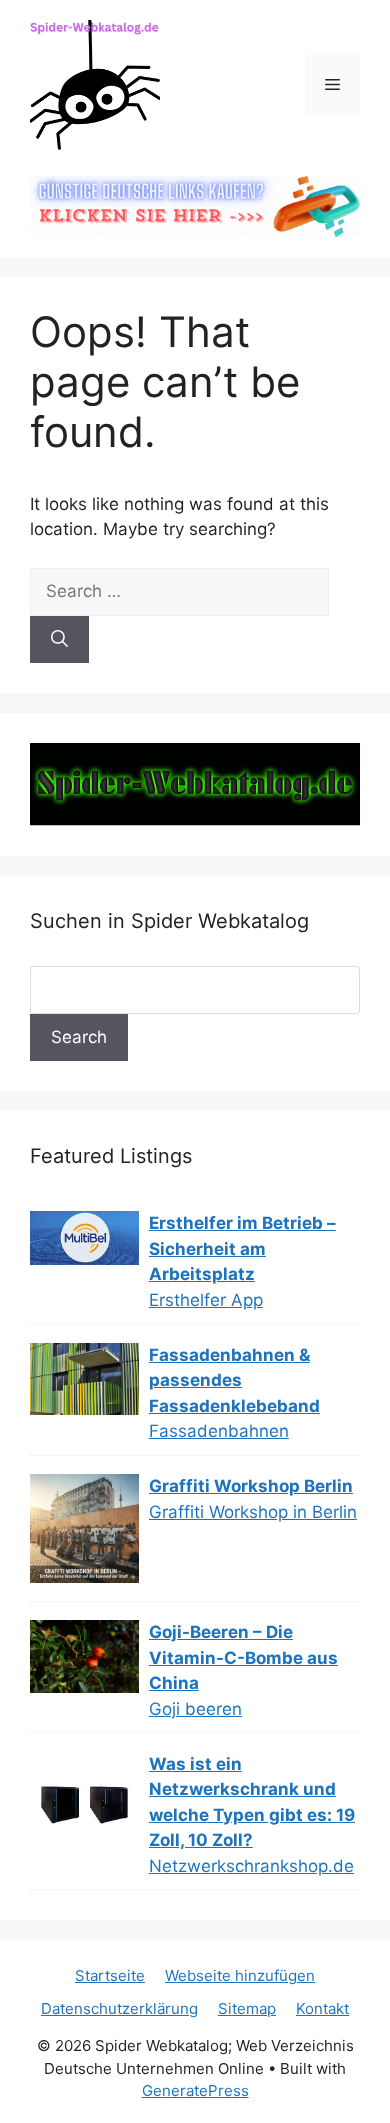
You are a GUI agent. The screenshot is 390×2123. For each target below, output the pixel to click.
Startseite (110, 1975)
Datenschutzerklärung (119, 2008)
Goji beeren (195, 1709)
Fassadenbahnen (219, 1431)
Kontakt (322, 2008)
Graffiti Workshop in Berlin (253, 1512)
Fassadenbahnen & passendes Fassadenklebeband (234, 1380)
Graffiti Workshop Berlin (251, 1486)
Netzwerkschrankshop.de (251, 1866)
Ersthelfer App (206, 1300)
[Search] (59, 640)
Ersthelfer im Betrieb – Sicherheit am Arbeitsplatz (242, 1248)
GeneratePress (195, 2090)
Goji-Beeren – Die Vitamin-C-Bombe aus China (243, 1657)
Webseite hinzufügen (240, 1975)
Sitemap (247, 2008)
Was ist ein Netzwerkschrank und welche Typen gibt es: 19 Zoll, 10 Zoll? (252, 1802)
